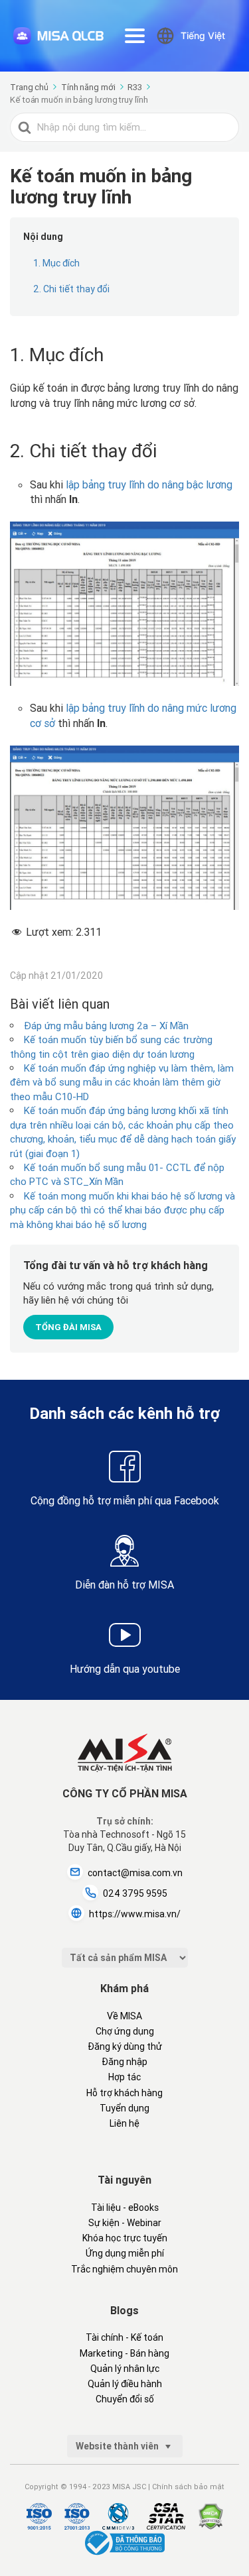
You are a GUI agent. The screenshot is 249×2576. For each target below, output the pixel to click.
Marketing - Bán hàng (124, 2353)
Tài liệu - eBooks (125, 2208)
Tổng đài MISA (68, 1327)
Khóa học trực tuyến (125, 2238)
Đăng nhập (124, 2062)
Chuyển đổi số (125, 2399)
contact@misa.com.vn (135, 1873)
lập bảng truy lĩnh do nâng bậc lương (149, 484)
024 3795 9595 (135, 1893)
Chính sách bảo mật (188, 2487)
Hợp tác (124, 2077)
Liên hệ (124, 2123)
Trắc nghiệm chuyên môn (124, 2269)
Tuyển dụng (124, 2108)
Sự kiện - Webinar (125, 2223)
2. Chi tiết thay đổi (71, 289)
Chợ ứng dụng (125, 2031)
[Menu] (135, 36)
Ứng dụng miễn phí (125, 2253)
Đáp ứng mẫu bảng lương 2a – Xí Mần (106, 1026)
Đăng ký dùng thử (125, 2046)
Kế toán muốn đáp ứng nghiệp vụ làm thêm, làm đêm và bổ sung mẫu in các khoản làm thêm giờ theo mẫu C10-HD (122, 1082)
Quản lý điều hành (125, 2384)
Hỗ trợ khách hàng (124, 2093)
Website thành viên (118, 2446)
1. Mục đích (56, 263)
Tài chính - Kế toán (124, 2337)
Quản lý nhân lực (125, 2369)
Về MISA (124, 2016)
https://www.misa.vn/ (135, 1914)
